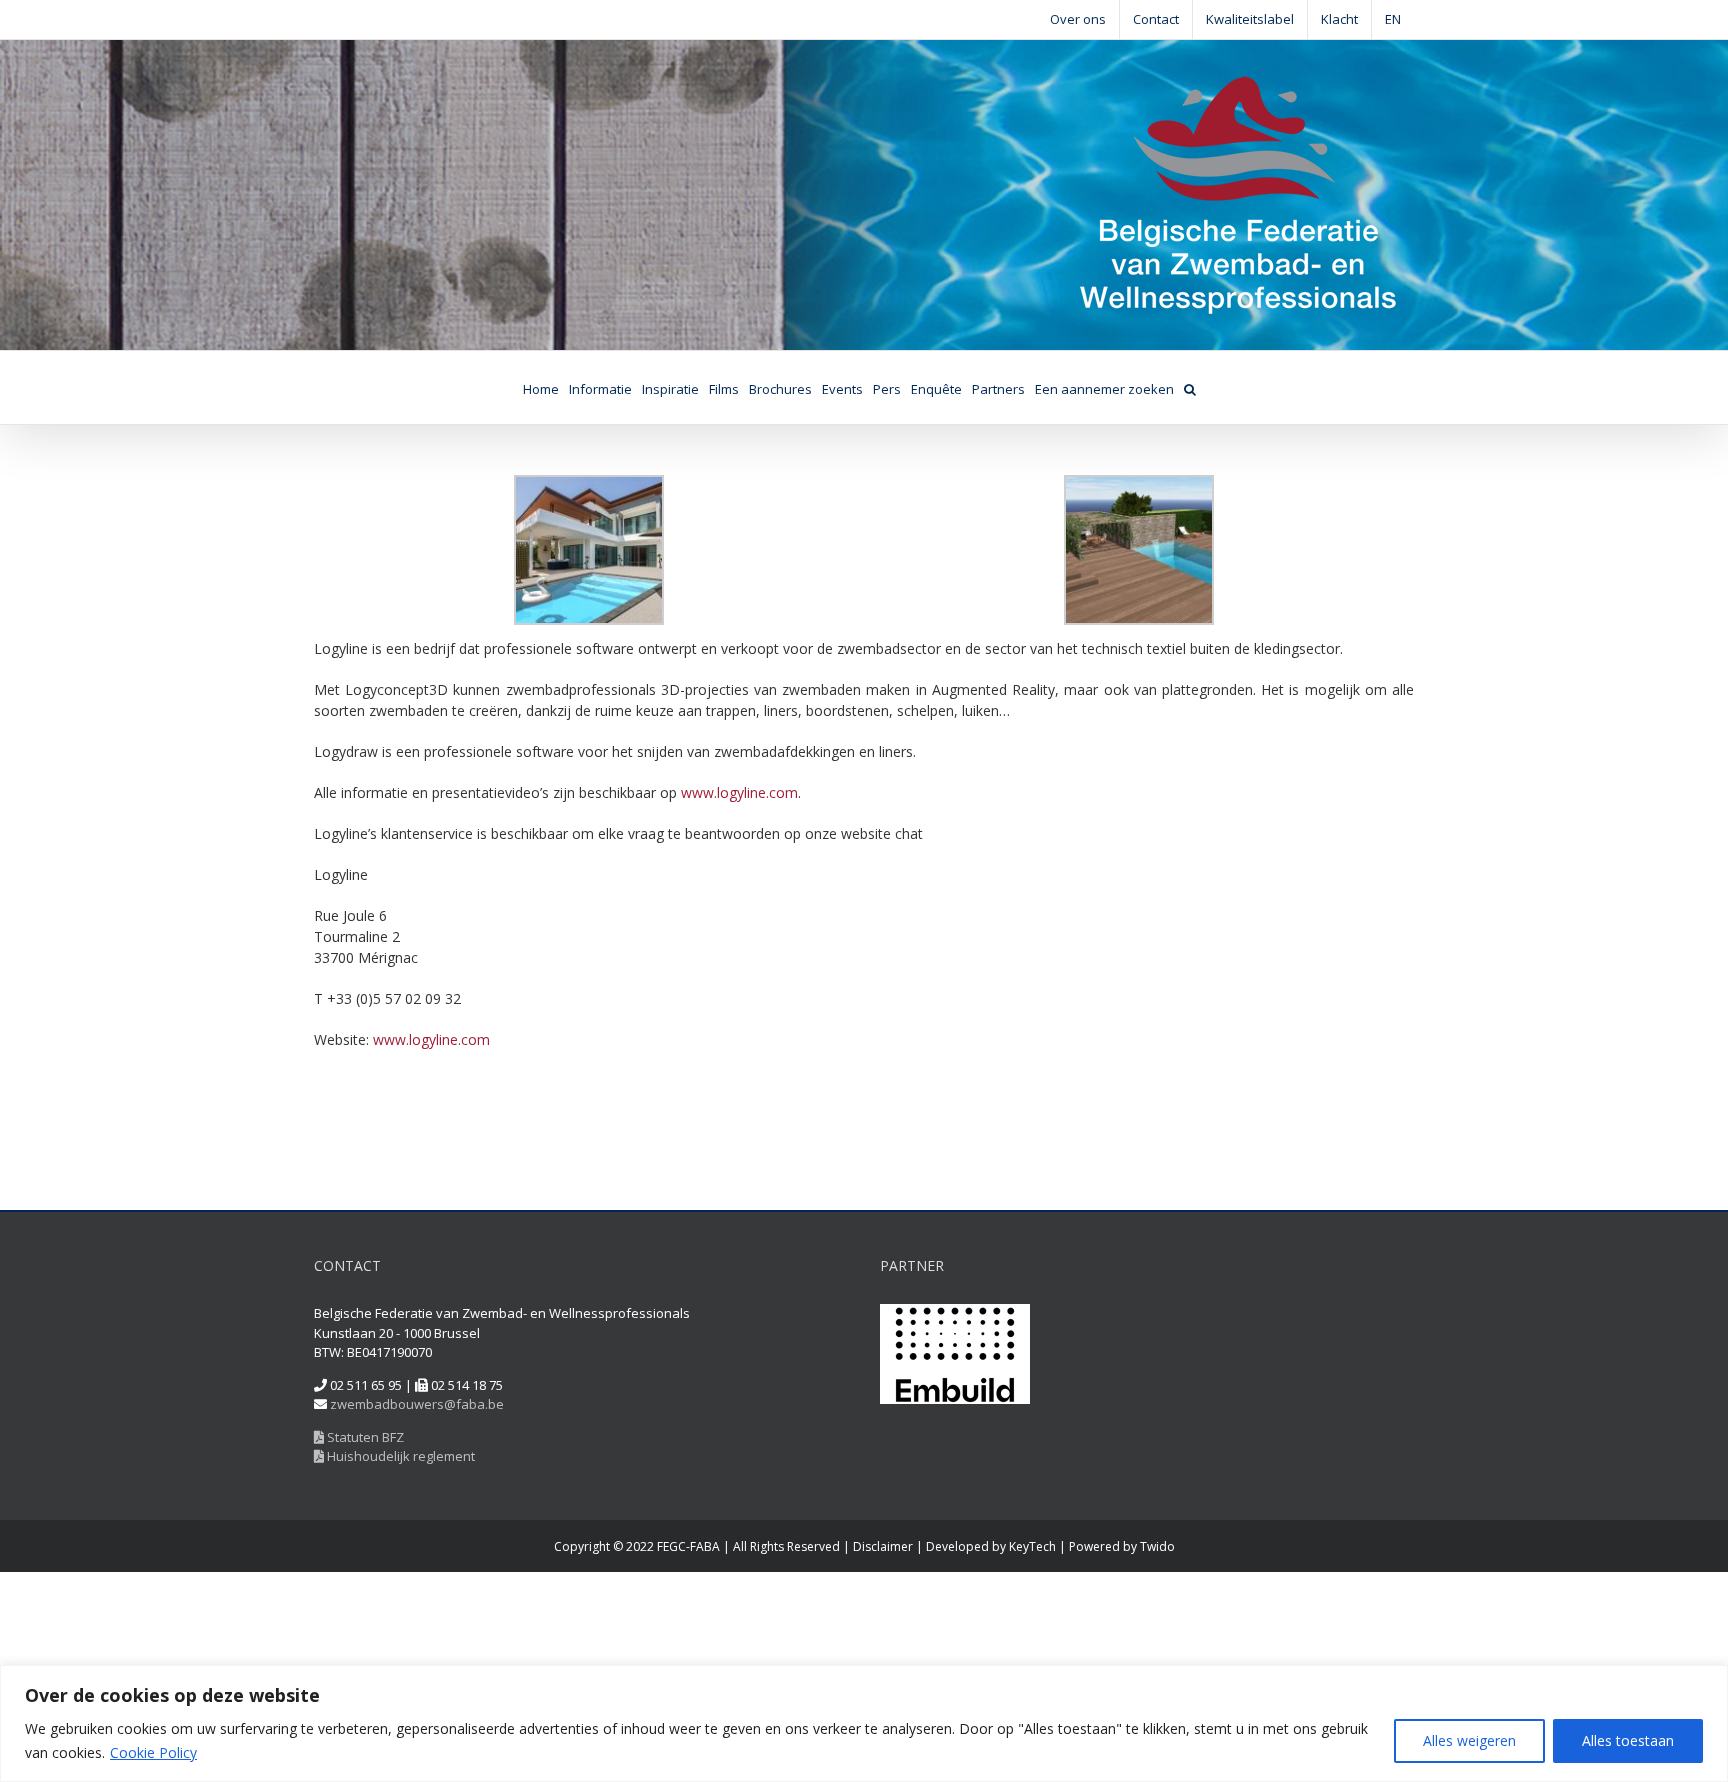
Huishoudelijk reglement (399, 1456)
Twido (1157, 1546)
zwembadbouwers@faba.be (417, 1404)
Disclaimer (883, 1546)
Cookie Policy (153, 1752)
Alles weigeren (1469, 1740)
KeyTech (1032, 1546)
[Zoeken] (1190, 387)
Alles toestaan (1628, 1740)
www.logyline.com (739, 792)
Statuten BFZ (364, 1437)
